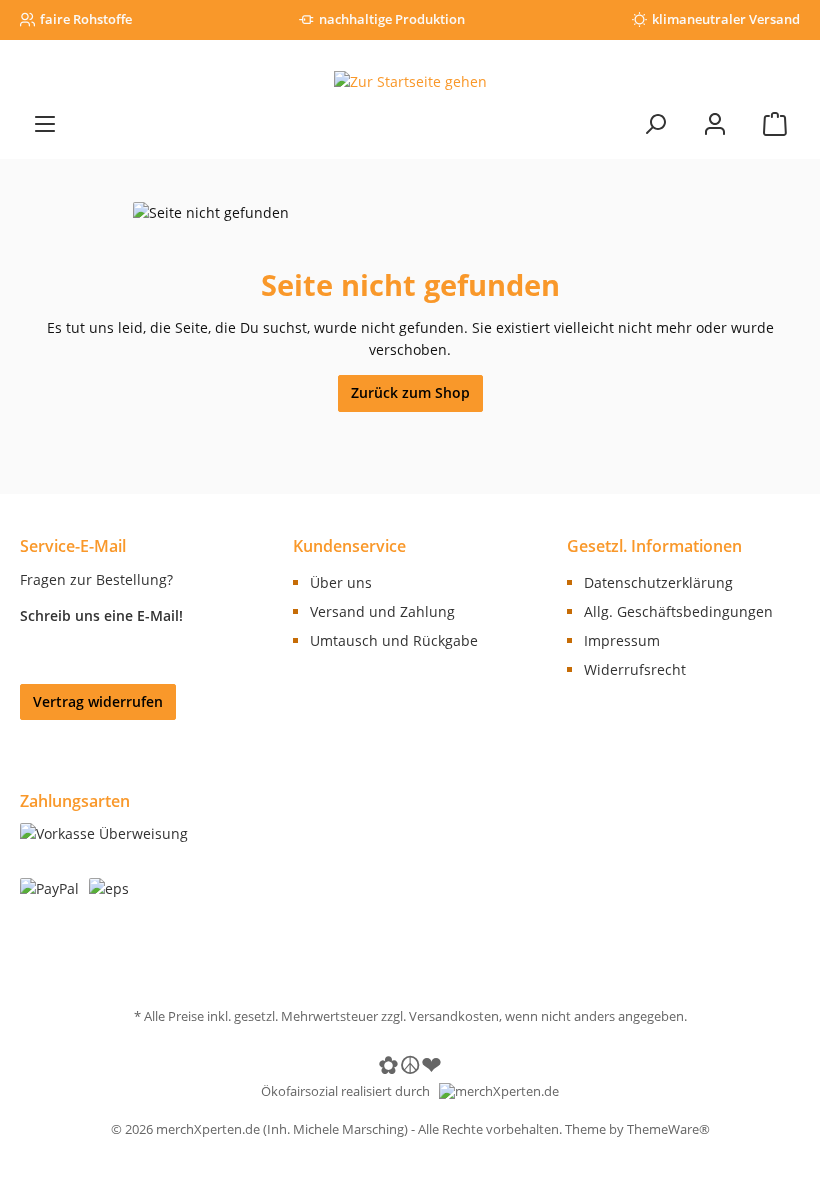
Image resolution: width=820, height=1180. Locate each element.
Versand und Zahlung (382, 611)
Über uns (341, 582)
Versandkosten (454, 1016)
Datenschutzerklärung (658, 582)
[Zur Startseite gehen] (410, 81)
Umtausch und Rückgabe (394, 640)
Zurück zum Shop (410, 392)
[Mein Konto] (715, 123)
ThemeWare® (668, 1129)
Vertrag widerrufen (98, 701)
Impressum (622, 640)
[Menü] (45, 123)
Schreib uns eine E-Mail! (101, 615)
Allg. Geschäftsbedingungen (678, 611)
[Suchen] (655, 123)
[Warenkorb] (775, 123)
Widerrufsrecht (635, 669)
